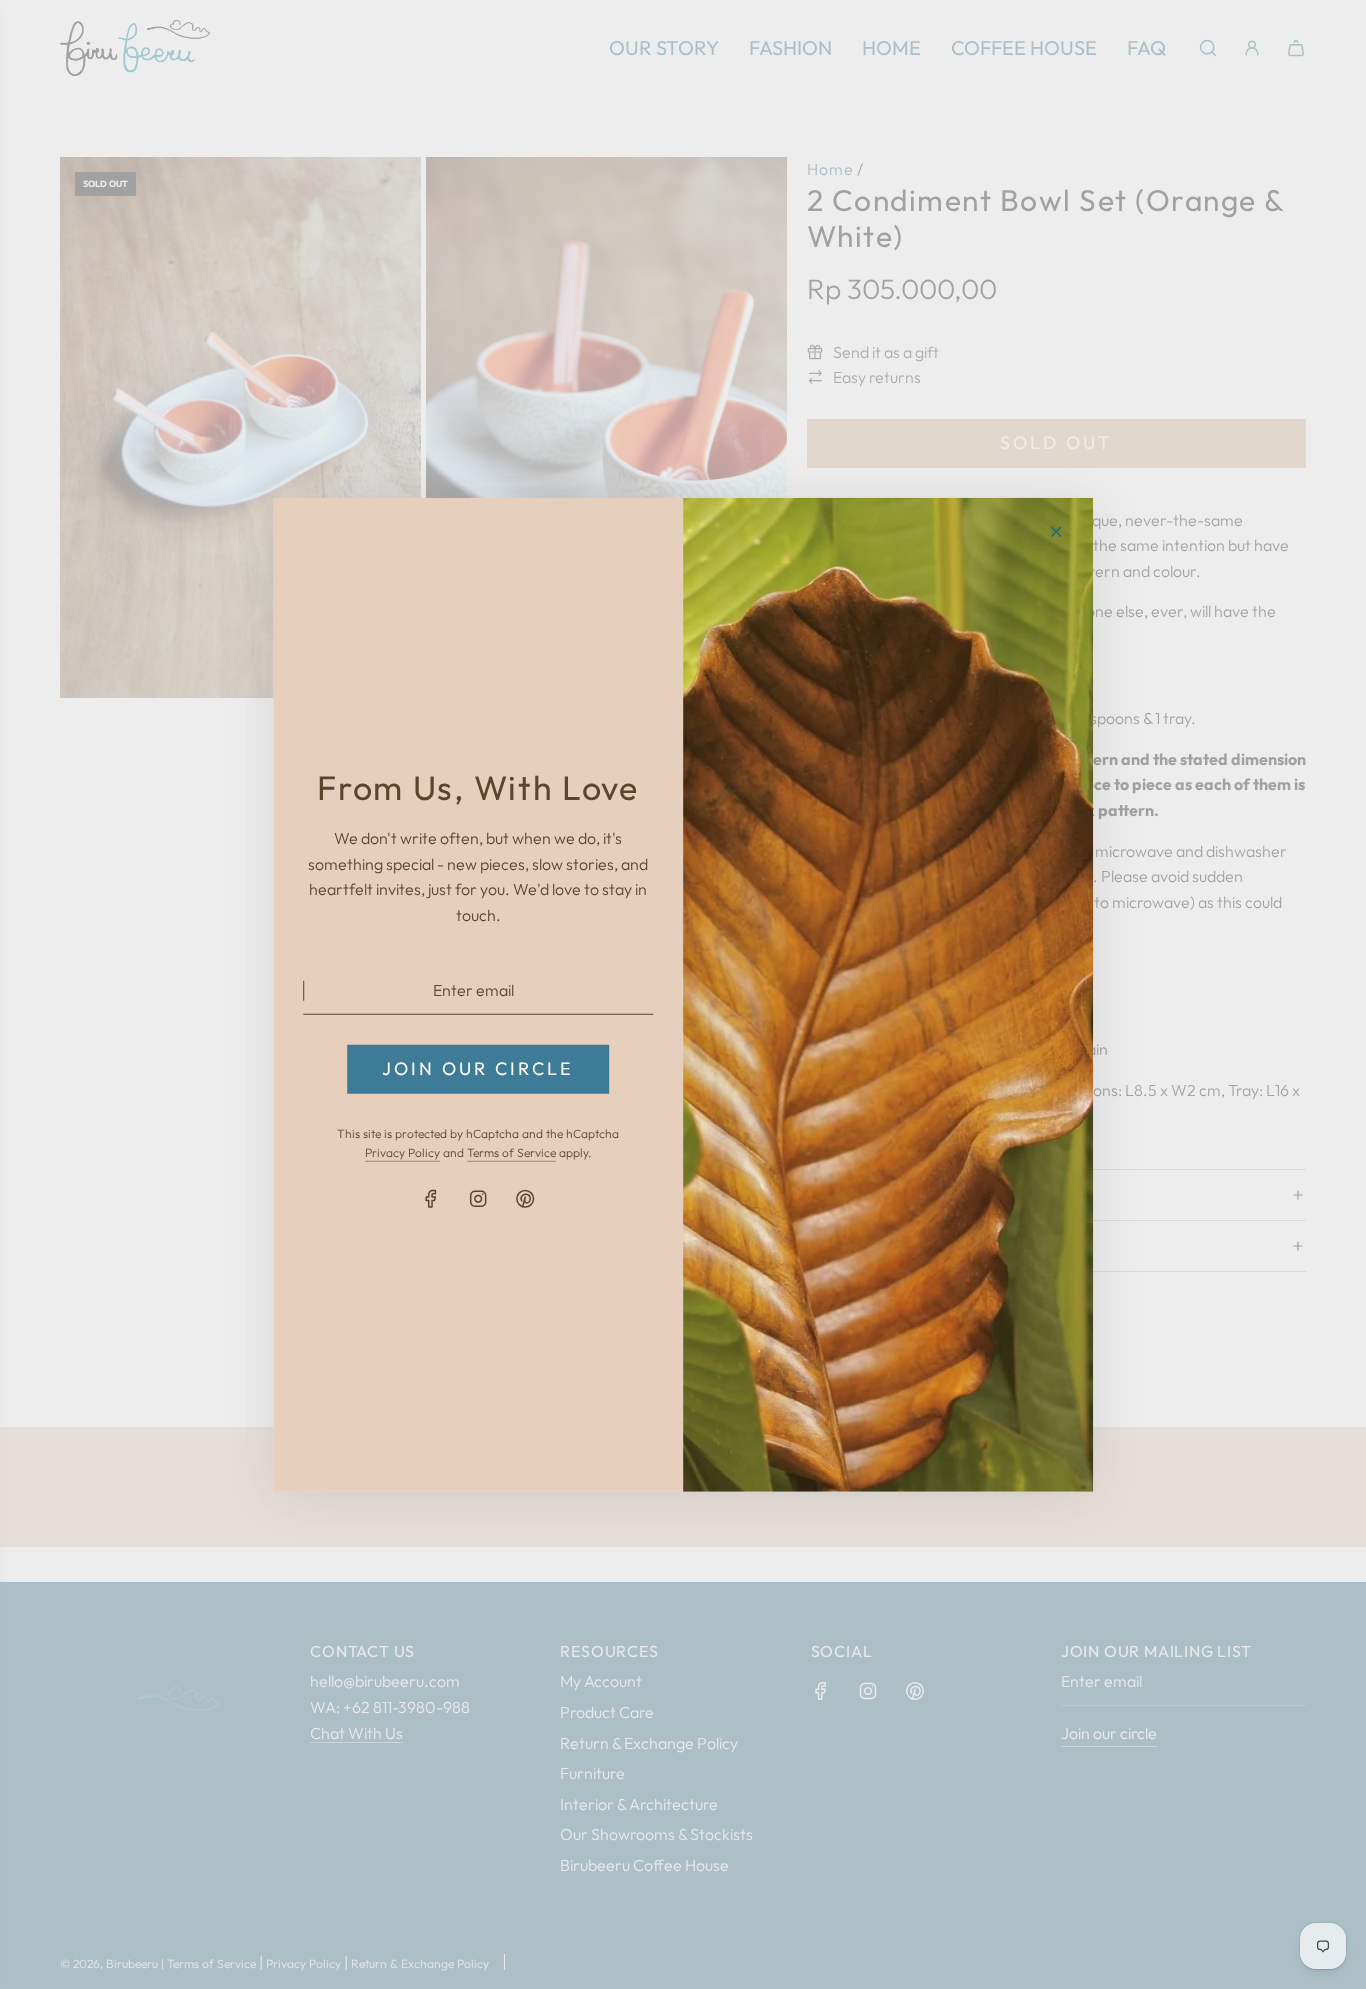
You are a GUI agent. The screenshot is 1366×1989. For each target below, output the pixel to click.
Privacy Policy (402, 1152)
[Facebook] (431, 1199)
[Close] (1056, 531)
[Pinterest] (525, 1199)
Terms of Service (511, 1152)
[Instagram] (478, 1199)
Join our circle (478, 1068)
